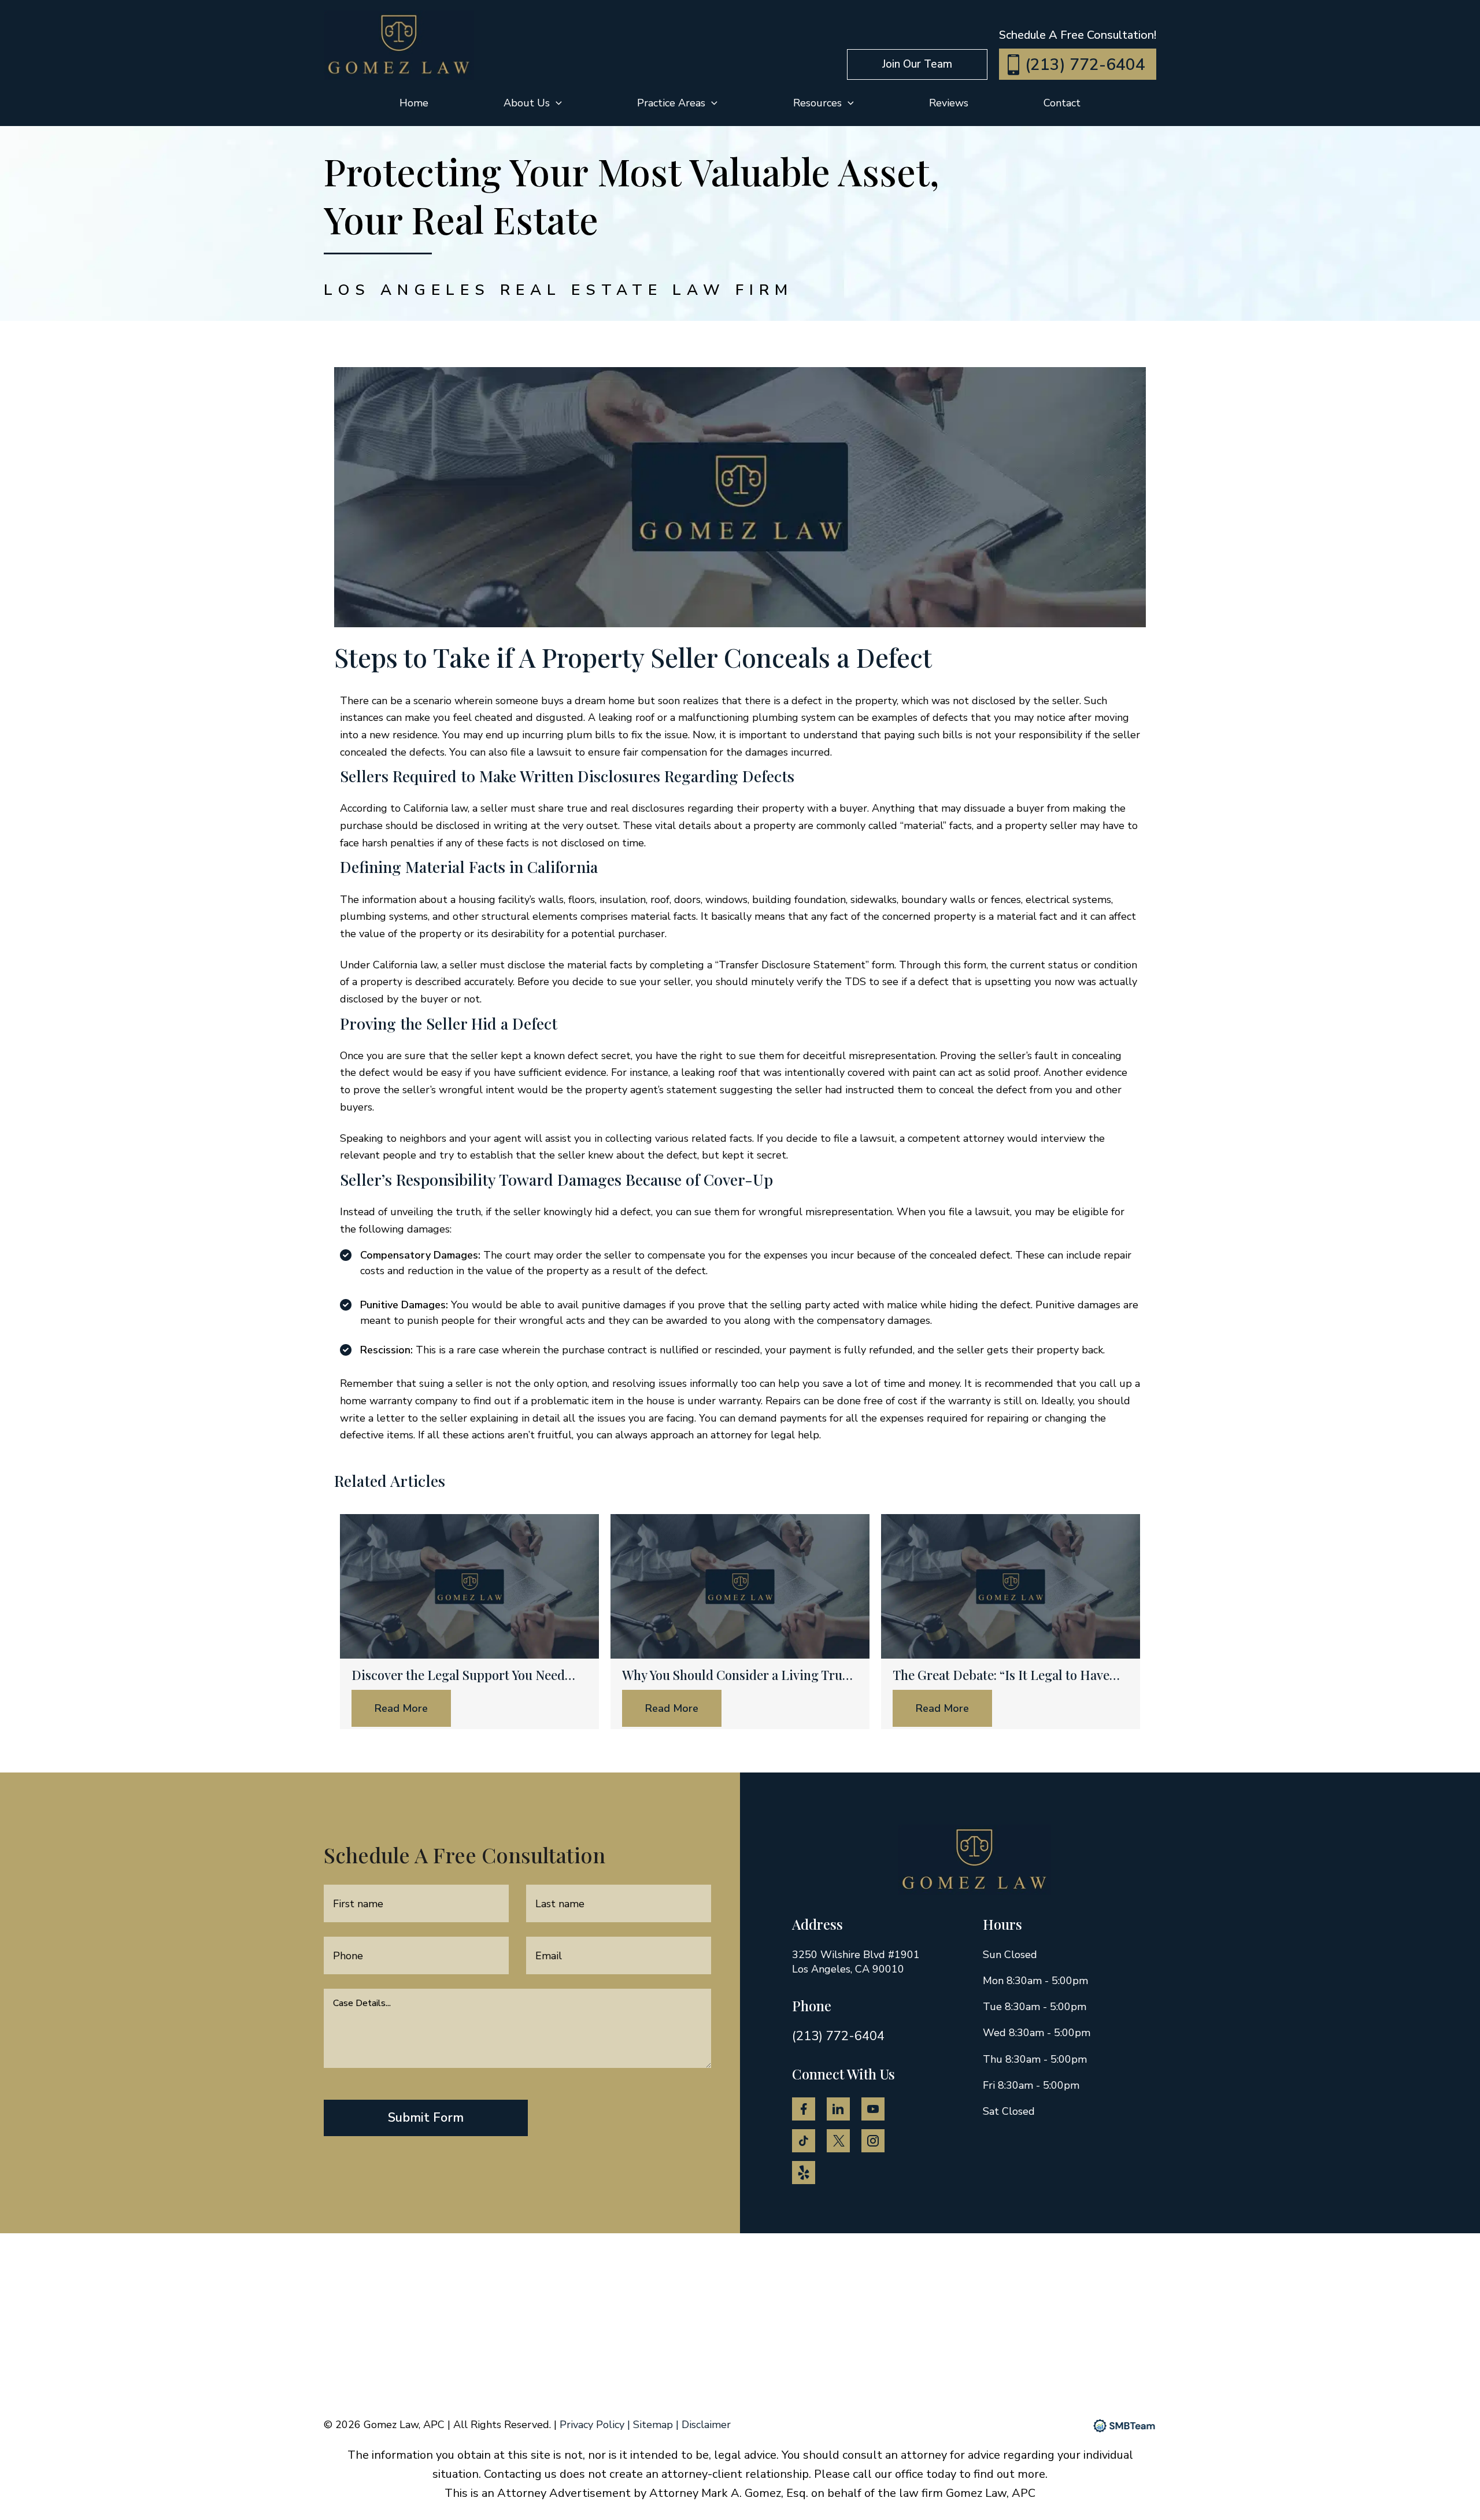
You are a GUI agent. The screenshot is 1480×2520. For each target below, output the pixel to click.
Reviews (949, 103)
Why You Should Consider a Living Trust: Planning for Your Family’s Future (739, 1675)
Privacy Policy (593, 2425)
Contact (1062, 103)
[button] (917, 64)
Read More (401, 1708)
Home (414, 103)
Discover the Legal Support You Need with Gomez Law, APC (458, 1675)
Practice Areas (671, 103)
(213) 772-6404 (1085, 65)
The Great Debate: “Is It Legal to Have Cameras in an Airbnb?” (1001, 1675)
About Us (527, 103)
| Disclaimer (703, 2425)
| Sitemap (652, 2425)
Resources (817, 103)
